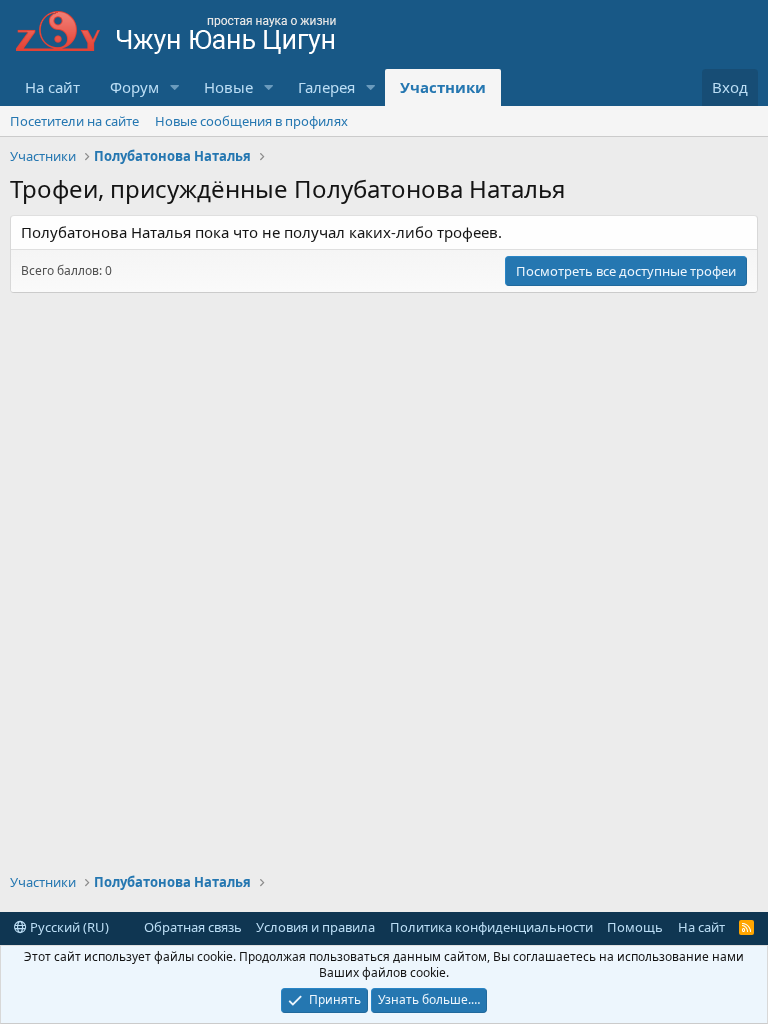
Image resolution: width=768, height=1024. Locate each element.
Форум (134, 87)
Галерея (326, 87)
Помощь (635, 927)
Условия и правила (315, 927)
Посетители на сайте (74, 121)
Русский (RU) (68, 927)
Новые (228, 87)
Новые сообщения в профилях (251, 121)
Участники (443, 87)
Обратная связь (193, 927)
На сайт (52, 87)
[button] (175, 87)
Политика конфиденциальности (491, 927)
